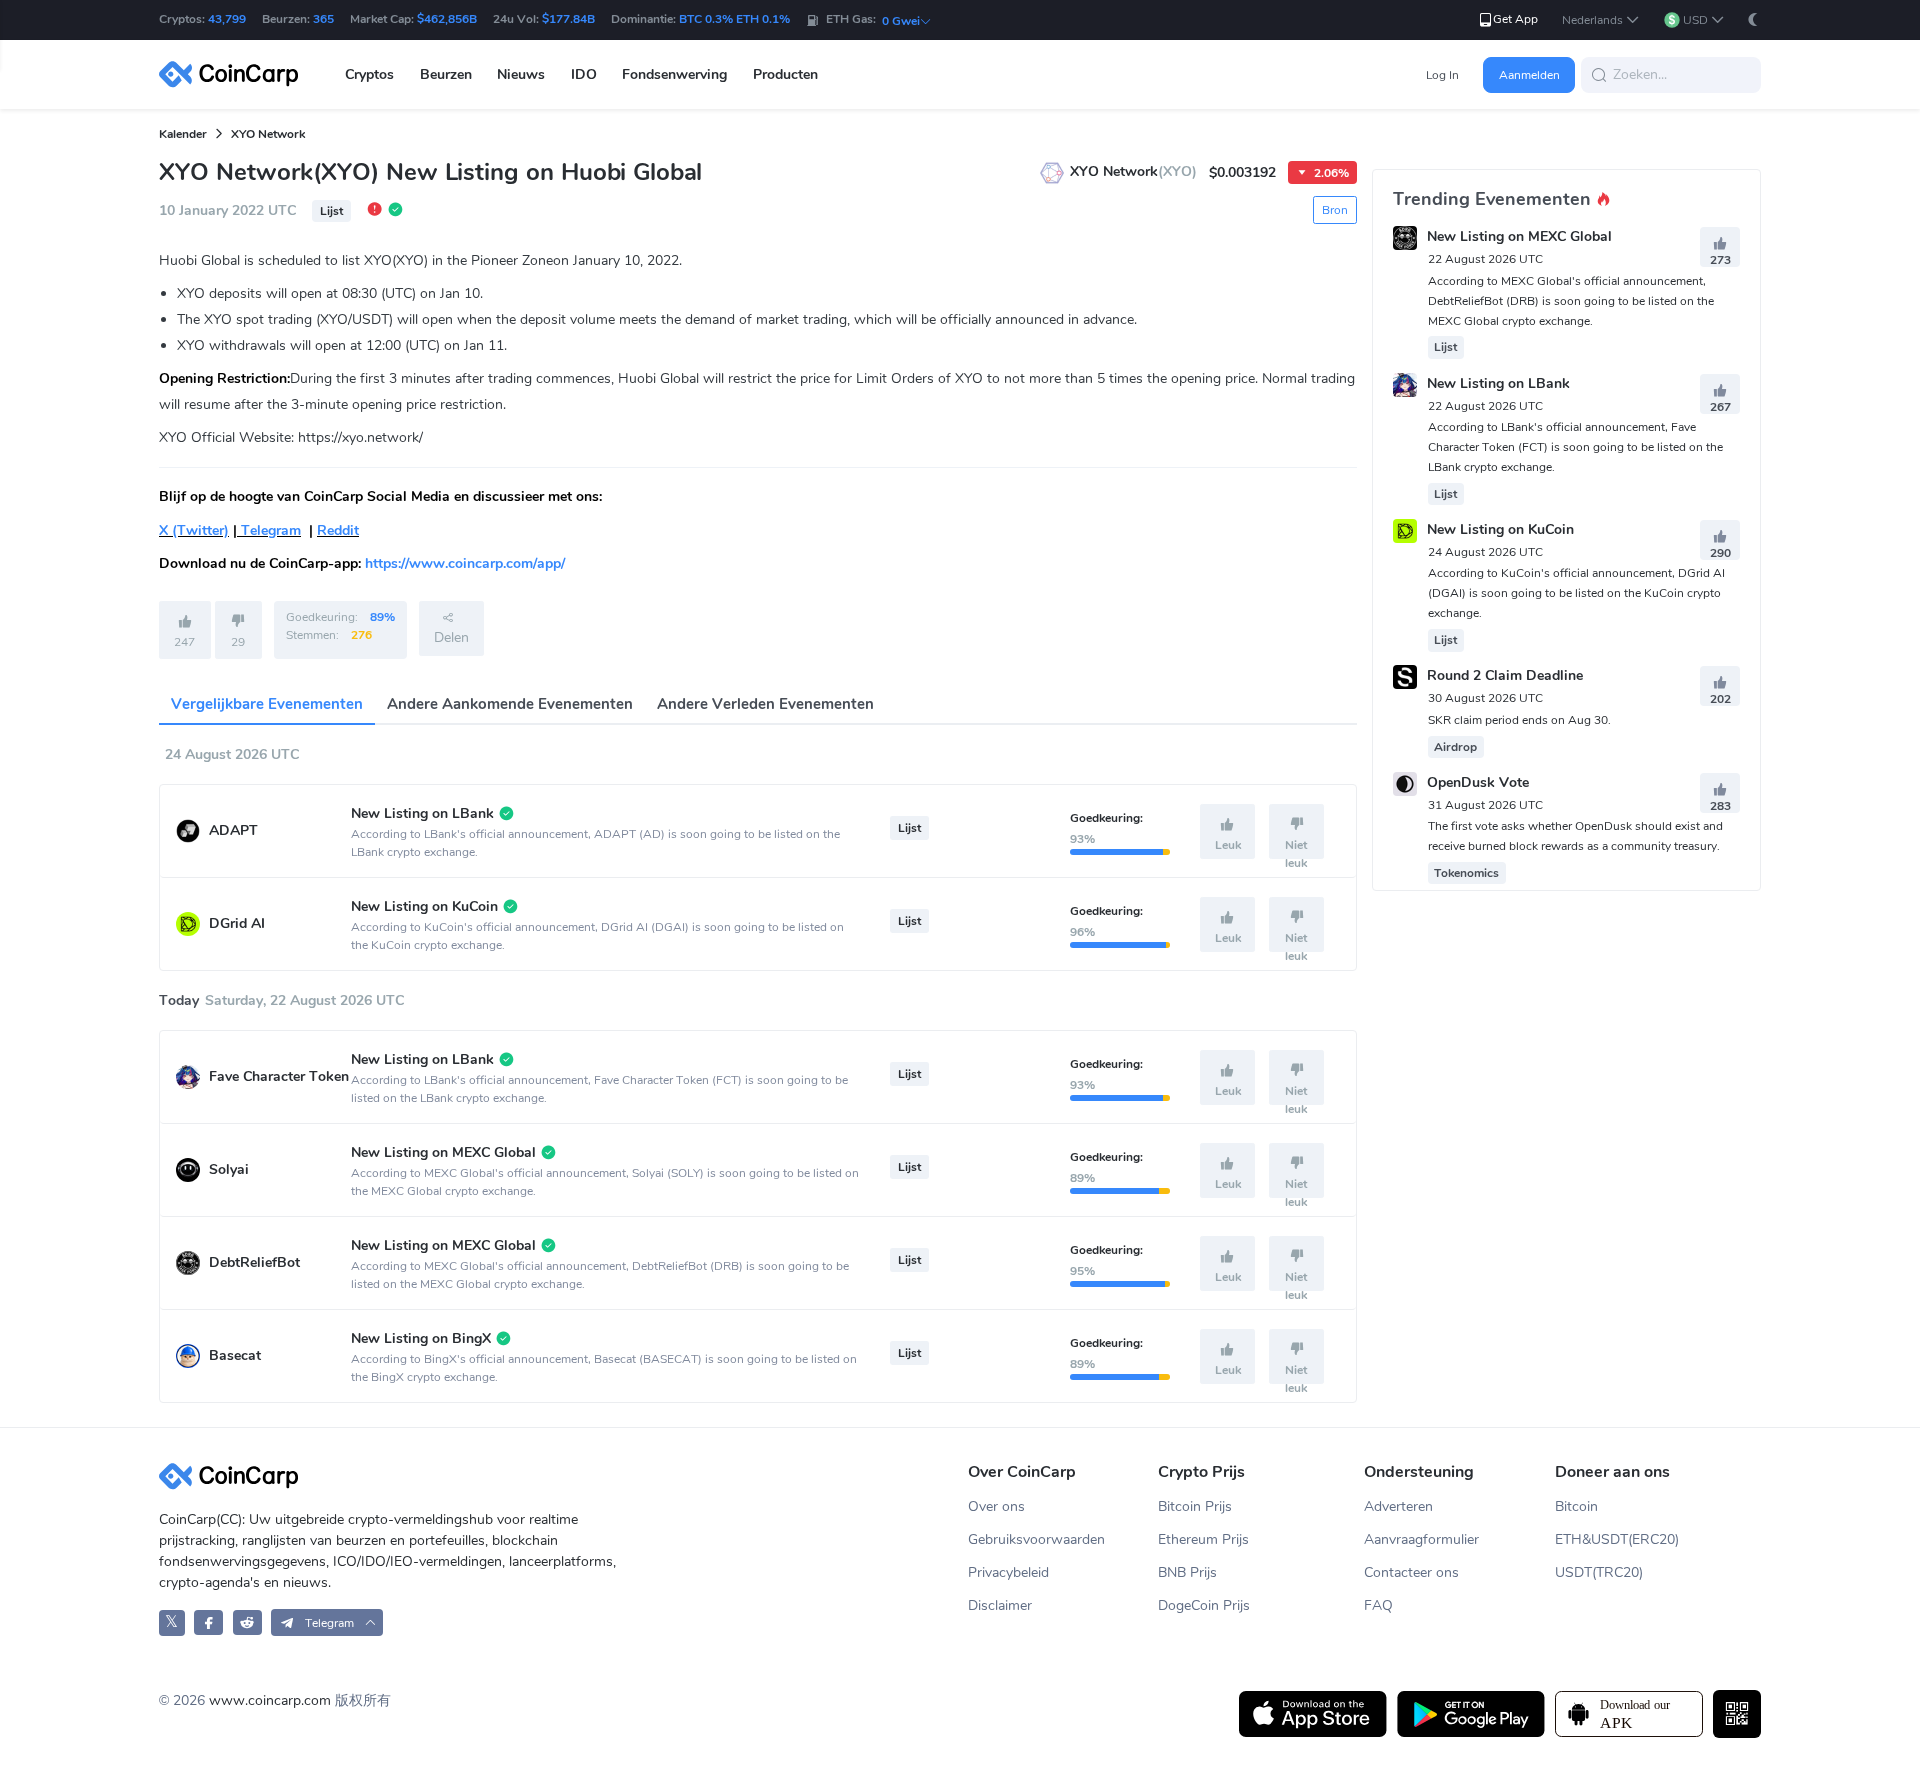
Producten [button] (785, 74)
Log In (1442, 75)
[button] (1601, 20)
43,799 (227, 19)
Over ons (996, 1506)
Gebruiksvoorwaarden (1036, 1539)
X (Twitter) (194, 530)
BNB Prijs (1187, 1572)
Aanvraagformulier (1421, 1539)
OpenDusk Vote (1478, 782)
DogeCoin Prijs (1204, 1605)
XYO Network (268, 134)
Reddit (338, 530)
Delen (451, 637)
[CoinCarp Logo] (234, 74)
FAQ (1378, 1605)
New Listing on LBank (1498, 383)
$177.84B (568, 19)
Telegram (269, 530)
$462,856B (447, 19)
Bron (1335, 210)
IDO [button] (584, 74)
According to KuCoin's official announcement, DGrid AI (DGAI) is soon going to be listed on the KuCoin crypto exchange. (1576, 593)
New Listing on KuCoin (1500, 529)
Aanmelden (1529, 75)
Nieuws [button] (521, 74)
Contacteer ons (1411, 1572)
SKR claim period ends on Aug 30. (1519, 720)
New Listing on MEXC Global (1519, 237)
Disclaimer (1000, 1605)
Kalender (183, 134)
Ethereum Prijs (1203, 1539)
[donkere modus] (1753, 19)
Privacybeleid (1008, 1572)
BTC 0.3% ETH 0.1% (734, 19)
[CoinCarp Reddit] (247, 1622)
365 (323, 19)
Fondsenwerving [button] (674, 74)
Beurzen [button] (446, 74)
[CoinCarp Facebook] (208, 1622)
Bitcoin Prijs (1195, 1506)
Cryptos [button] (369, 74)
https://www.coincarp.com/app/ (465, 563)
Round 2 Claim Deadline (1505, 676)
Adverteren (1398, 1506)
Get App (1515, 19)
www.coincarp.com (270, 1700)
